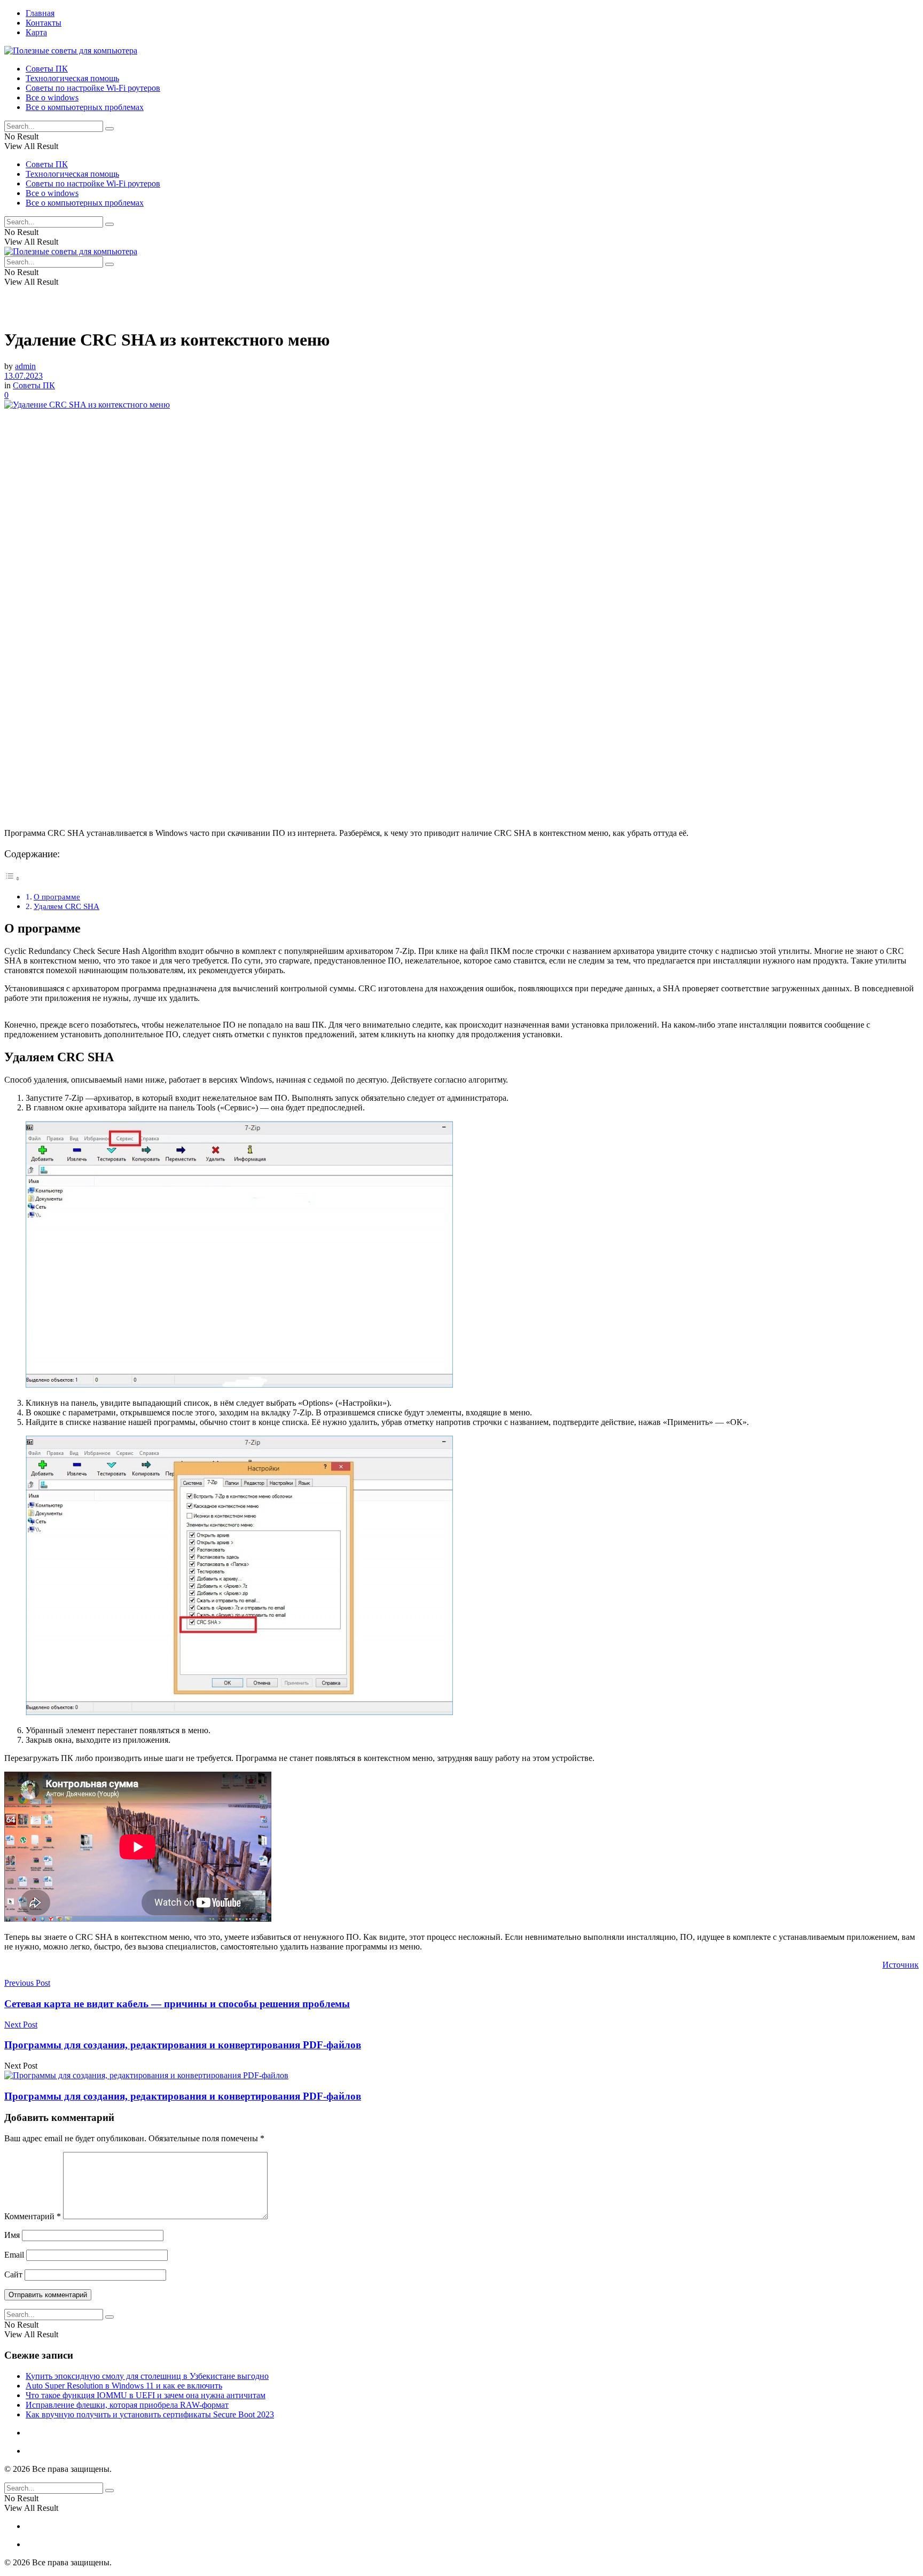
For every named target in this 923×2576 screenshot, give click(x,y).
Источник (901, 1965)
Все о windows (52, 97)
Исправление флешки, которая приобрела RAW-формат (127, 2405)
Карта (36, 32)
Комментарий (33, 2216)
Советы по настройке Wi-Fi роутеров (93, 88)
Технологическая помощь (72, 78)
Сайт (13, 2274)
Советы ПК (47, 69)
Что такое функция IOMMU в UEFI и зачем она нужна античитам (146, 2395)
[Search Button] (109, 129)
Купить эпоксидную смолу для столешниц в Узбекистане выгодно (147, 2376)
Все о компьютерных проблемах (85, 107)
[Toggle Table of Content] (12, 878)
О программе (57, 896)
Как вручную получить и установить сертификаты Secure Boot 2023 (150, 2414)
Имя (12, 2235)
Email (14, 2255)
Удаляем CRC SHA (67, 906)
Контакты (44, 23)
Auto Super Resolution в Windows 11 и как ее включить (124, 2386)
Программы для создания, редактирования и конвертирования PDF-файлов (183, 2096)
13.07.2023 (24, 376)
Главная (40, 13)
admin (25, 366)
